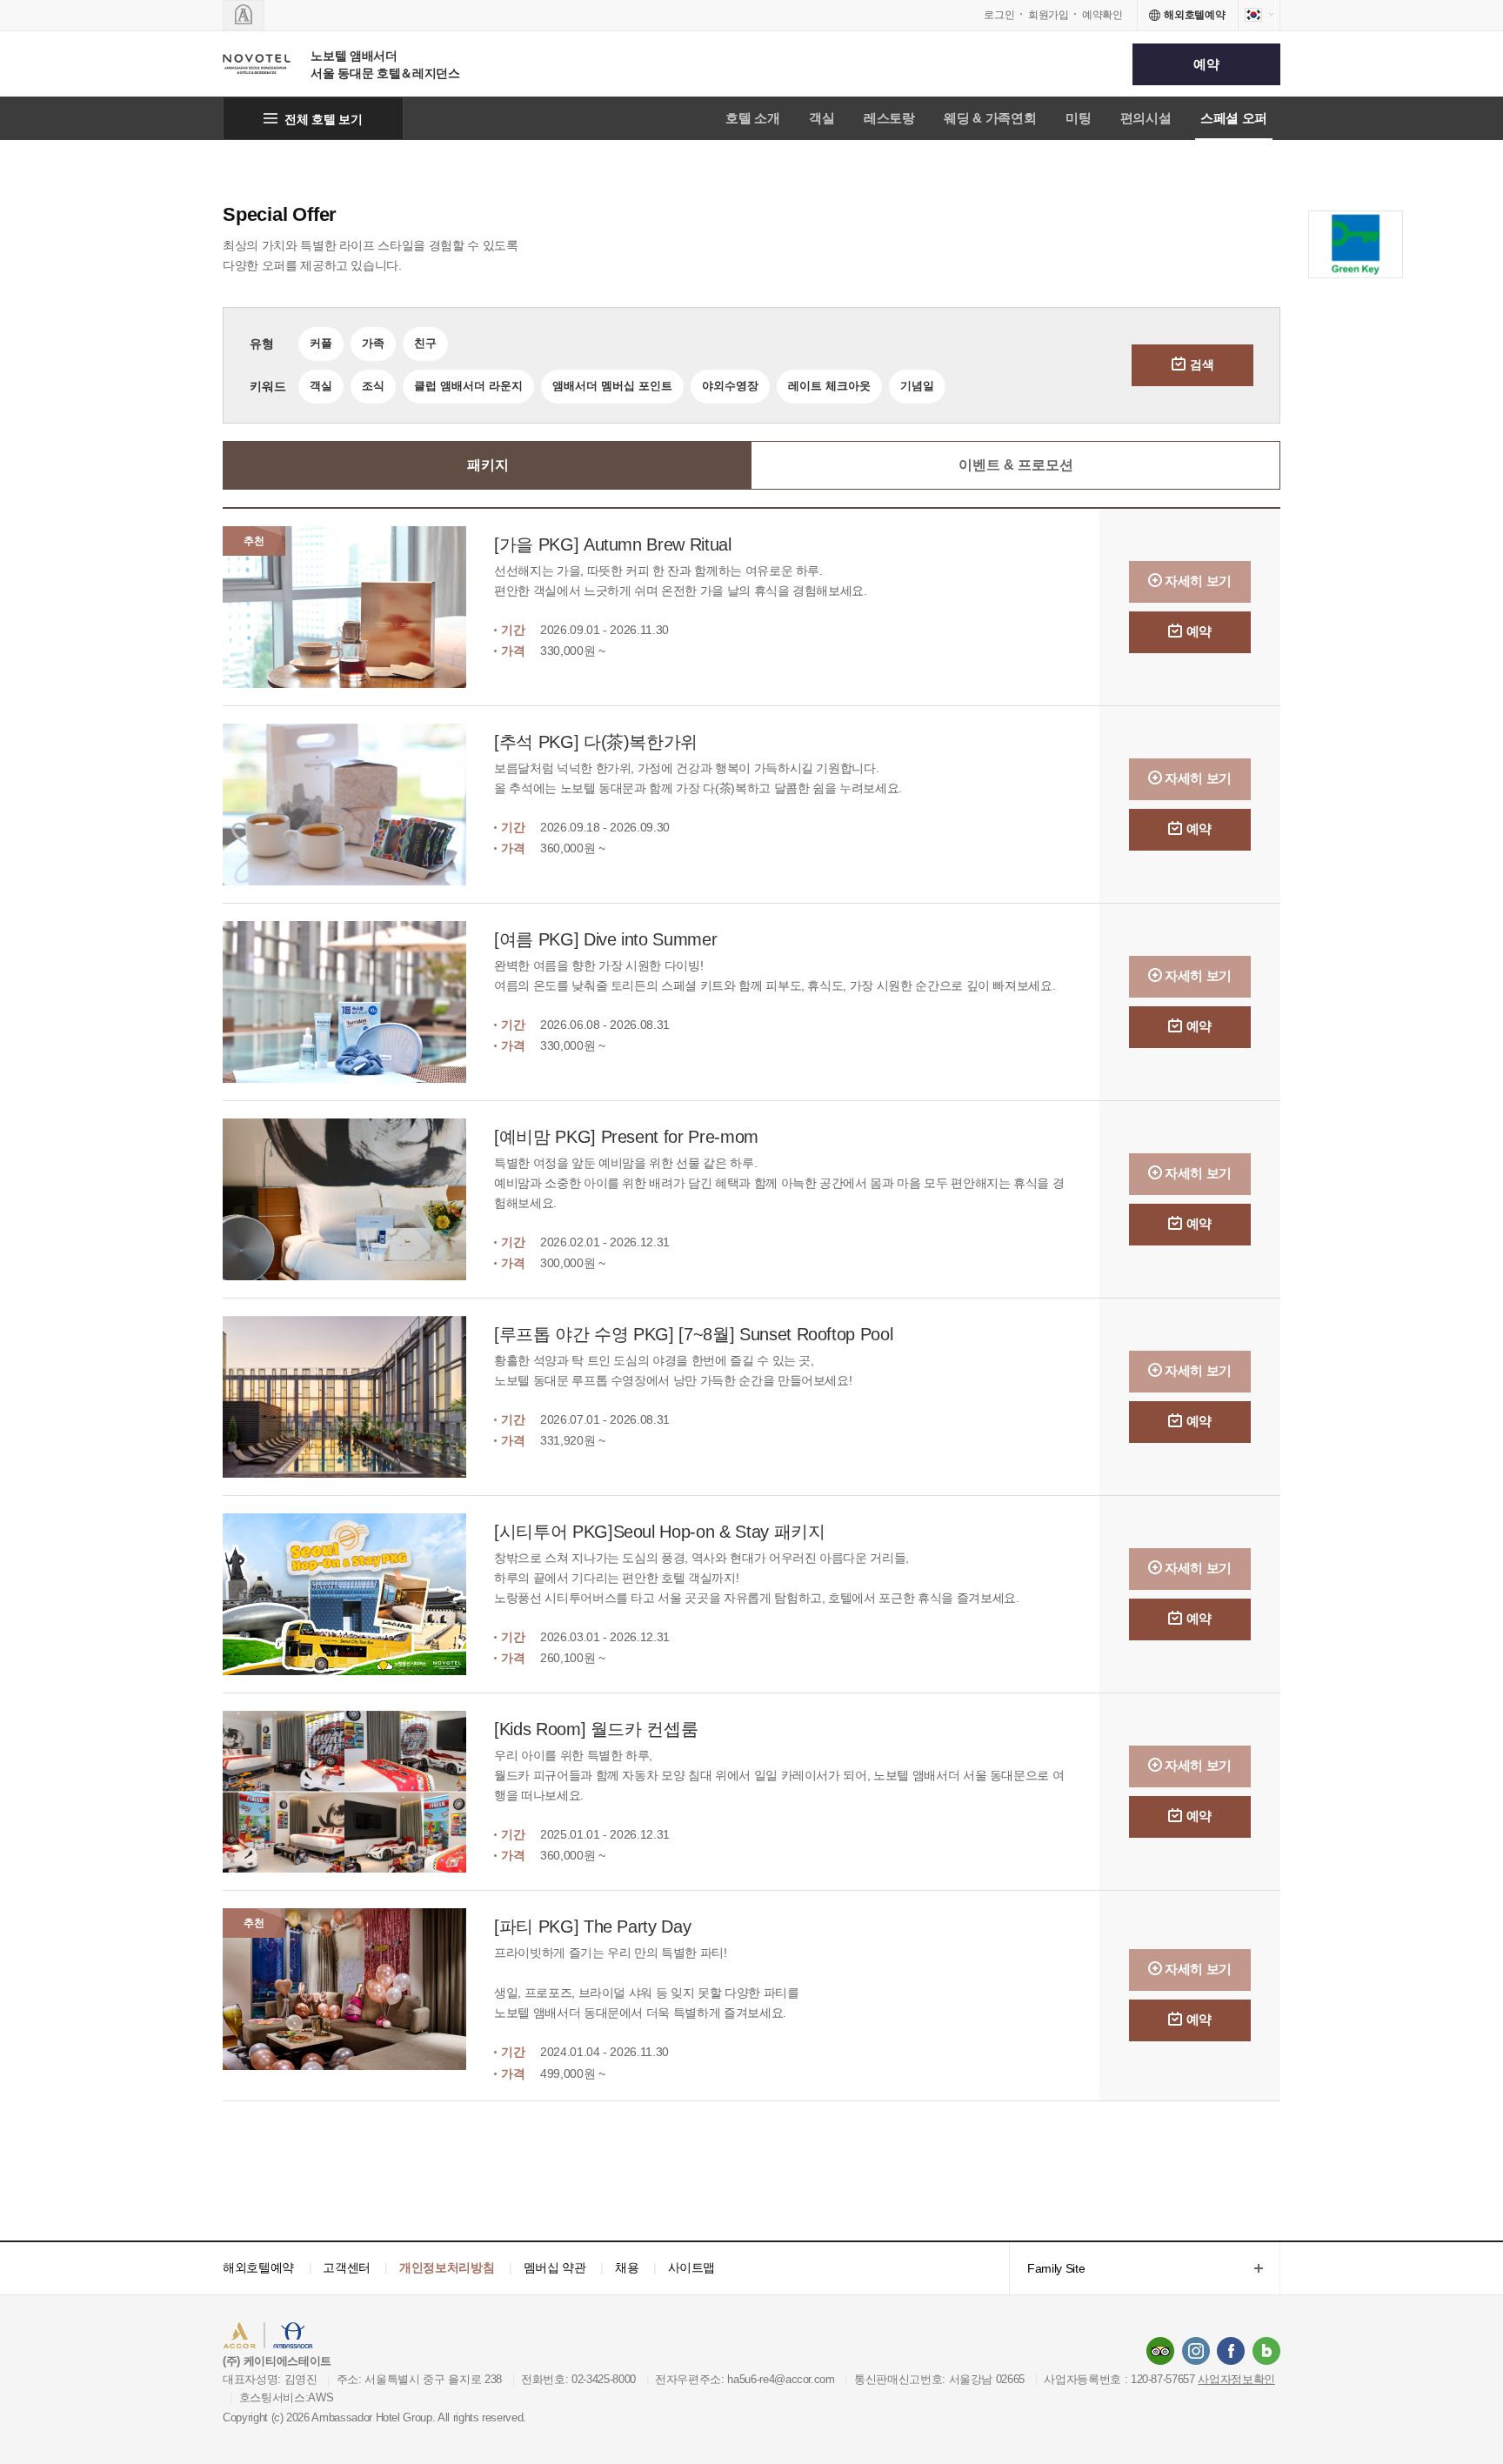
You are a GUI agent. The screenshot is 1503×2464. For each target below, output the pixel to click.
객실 (822, 118)
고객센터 (347, 2267)
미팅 (1078, 118)
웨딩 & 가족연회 (990, 118)
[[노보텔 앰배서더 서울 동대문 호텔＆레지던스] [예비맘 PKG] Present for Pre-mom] (358, 1199)
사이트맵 (692, 2267)
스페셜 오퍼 (1234, 118)
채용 (627, 2267)
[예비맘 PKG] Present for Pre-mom (626, 1137)
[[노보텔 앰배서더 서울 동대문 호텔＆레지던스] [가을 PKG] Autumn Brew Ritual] (358, 607)
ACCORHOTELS (276, 2337)
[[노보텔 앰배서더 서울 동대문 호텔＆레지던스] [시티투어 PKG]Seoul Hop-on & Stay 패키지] (358, 1594)
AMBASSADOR (371, 2337)
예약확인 (1102, 15)
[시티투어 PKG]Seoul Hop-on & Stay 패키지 (659, 1532)
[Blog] (1266, 2351)
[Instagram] (1196, 2351)
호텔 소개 (752, 118)
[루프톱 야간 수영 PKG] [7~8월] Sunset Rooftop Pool (693, 1334)
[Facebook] (1231, 2351)
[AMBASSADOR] (244, 15)
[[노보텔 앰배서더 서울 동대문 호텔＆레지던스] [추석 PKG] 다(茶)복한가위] (358, 805)
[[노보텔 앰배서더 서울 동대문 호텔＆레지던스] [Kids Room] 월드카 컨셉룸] (358, 1792)
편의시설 (1146, 118)
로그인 (999, 15)
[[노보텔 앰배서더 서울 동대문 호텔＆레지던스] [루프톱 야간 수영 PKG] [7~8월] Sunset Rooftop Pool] (358, 1397)
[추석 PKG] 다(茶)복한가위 (596, 742)
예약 (1206, 64)
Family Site (1047, 2270)
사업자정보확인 (1236, 2379)
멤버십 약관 (555, 2267)
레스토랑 (889, 118)
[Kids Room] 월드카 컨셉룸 (596, 1729)
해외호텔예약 (258, 2267)
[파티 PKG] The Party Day (592, 1926)
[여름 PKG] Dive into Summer (605, 939)
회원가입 (1049, 15)
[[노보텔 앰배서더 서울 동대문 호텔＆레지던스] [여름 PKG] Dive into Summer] (358, 1002)
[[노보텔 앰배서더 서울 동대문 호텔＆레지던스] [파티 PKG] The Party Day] (358, 1996)
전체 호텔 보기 (323, 119)
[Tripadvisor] (1160, 2351)
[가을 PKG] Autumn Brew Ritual (613, 544)
